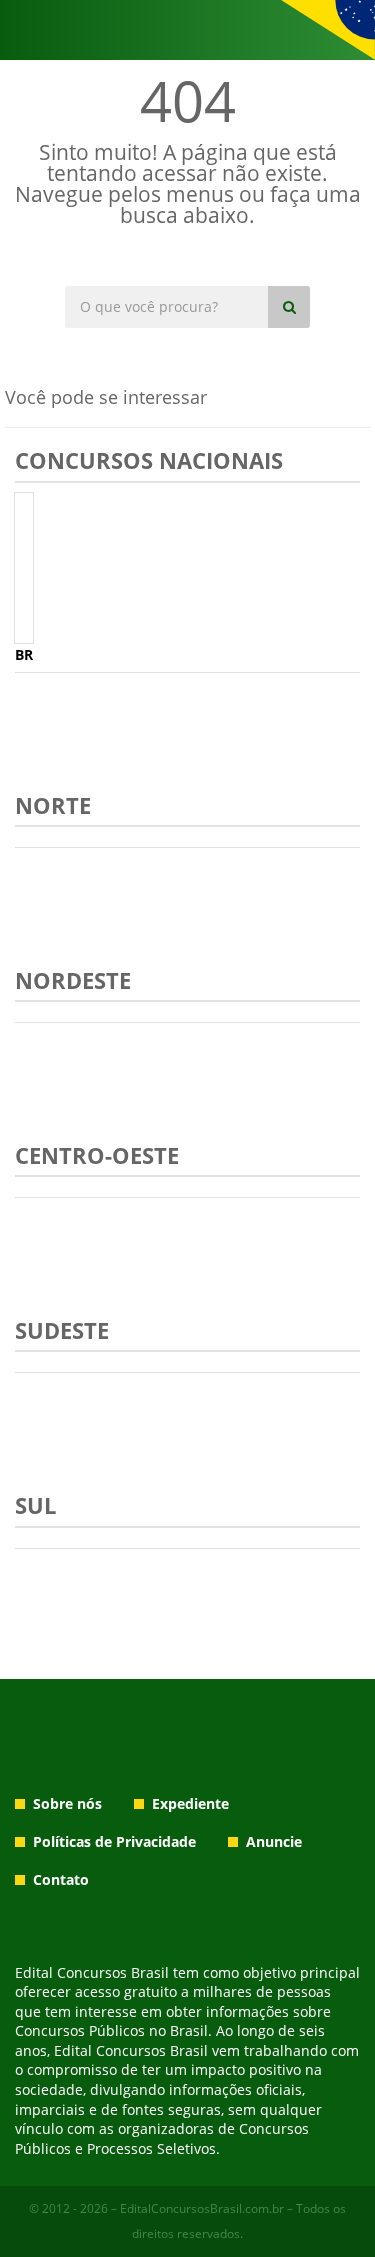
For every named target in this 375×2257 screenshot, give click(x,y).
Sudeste (62, 1330)
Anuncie (274, 1841)
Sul (35, 1505)
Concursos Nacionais (149, 460)
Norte (53, 805)
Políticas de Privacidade (114, 1841)
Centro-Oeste (97, 1155)
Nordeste (73, 980)
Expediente (190, 1803)
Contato (61, 1879)
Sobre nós (67, 1803)
